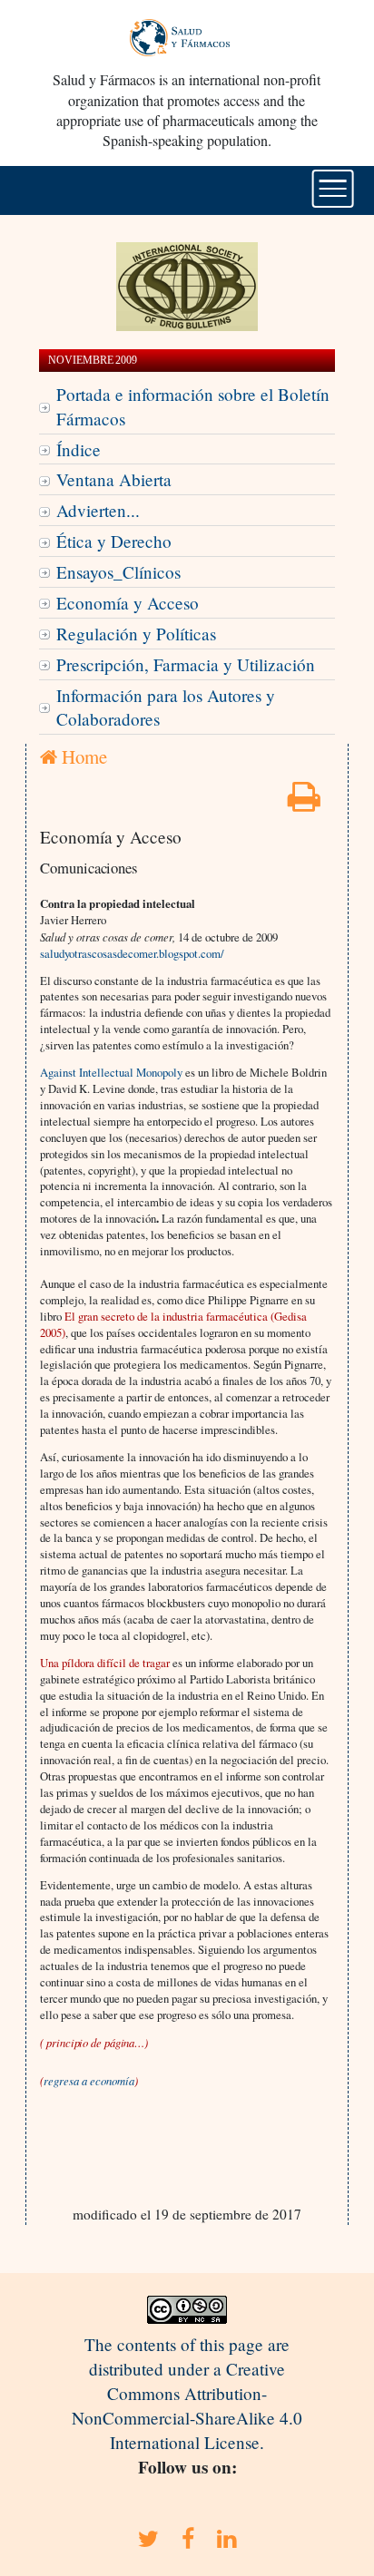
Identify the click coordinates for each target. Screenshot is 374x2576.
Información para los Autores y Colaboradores (166, 707)
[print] (304, 802)
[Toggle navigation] (333, 189)
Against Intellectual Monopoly (111, 1072)
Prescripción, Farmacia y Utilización (186, 664)
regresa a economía (89, 2080)
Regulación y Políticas (136, 634)
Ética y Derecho (114, 541)
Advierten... (98, 510)
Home (82, 756)
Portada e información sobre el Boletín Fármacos (193, 406)
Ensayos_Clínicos (118, 572)
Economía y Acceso (128, 603)
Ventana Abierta (114, 479)
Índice (79, 449)
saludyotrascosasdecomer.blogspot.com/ (132, 953)
